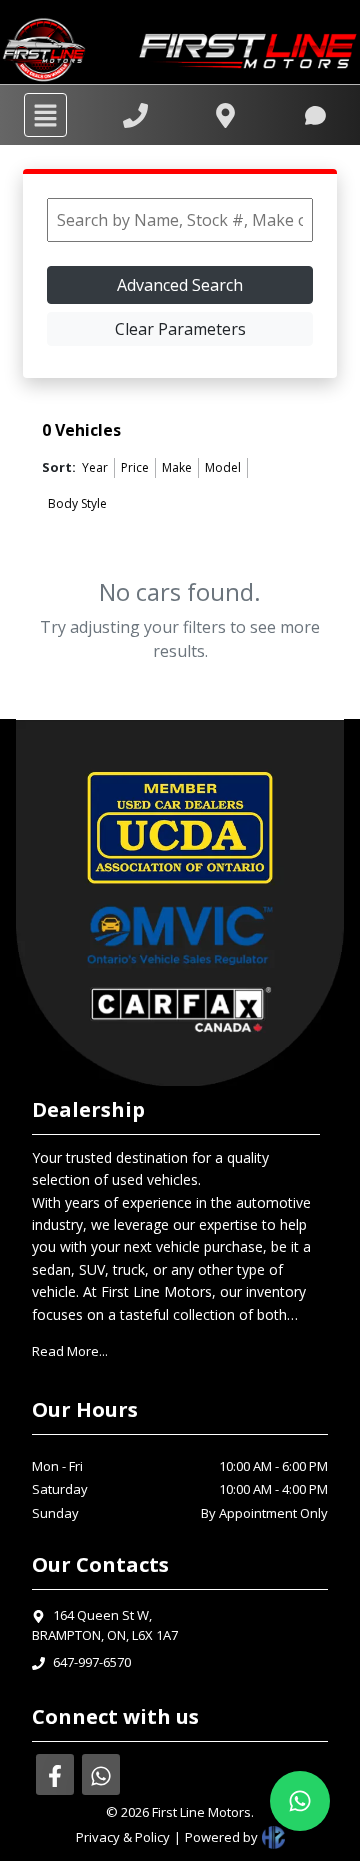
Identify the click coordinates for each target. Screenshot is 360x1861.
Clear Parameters (180, 329)
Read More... (70, 1351)
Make (177, 467)
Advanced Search (180, 285)
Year (95, 467)
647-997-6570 (92, 1662)
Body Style (77, 503)
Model (223, 467)
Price (135, 467)
